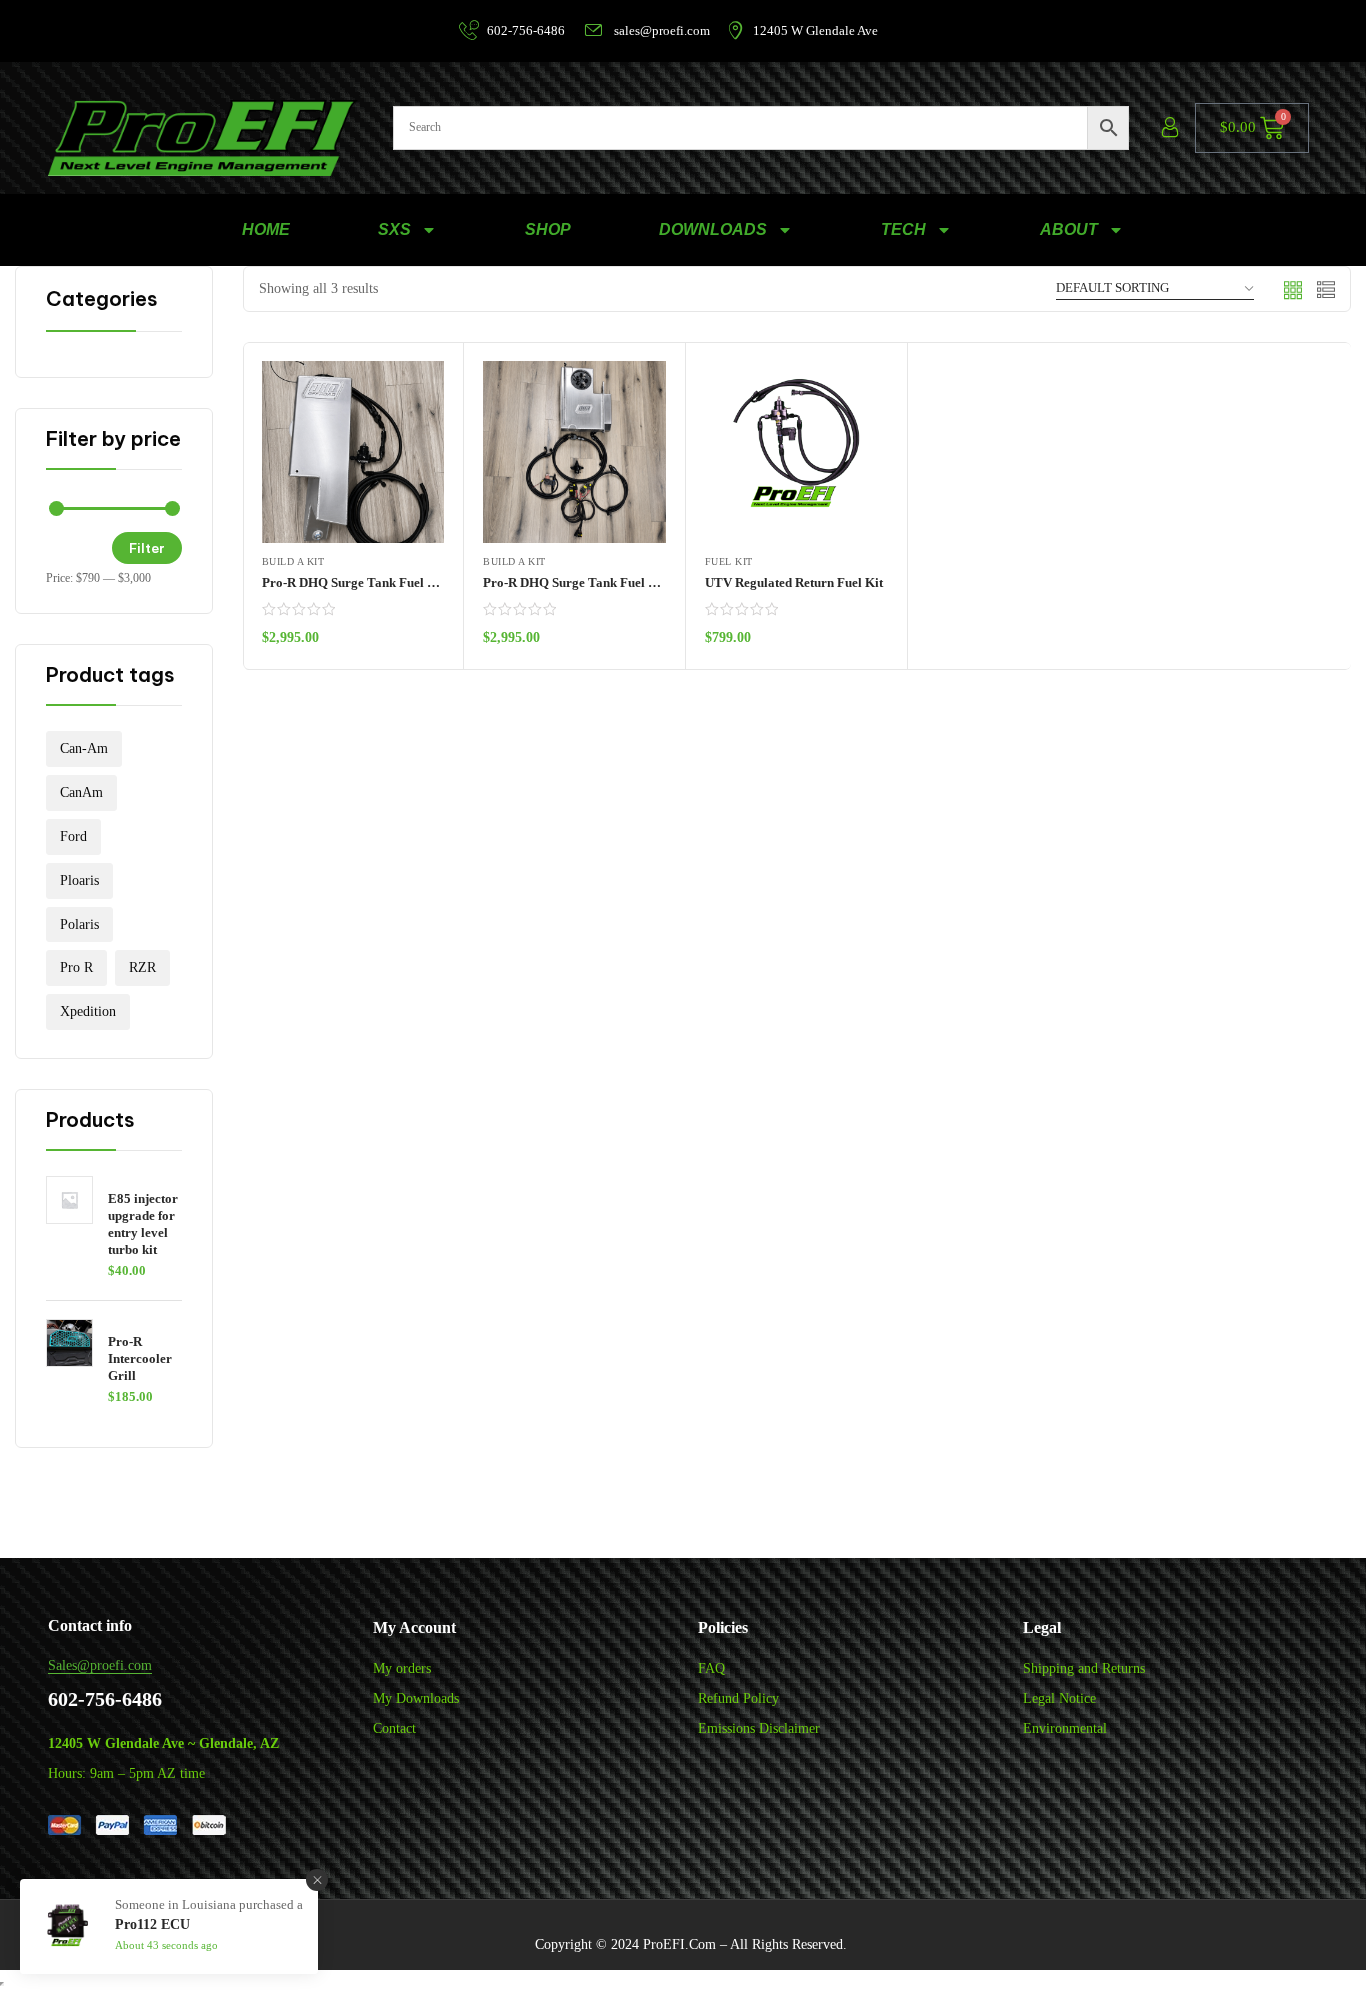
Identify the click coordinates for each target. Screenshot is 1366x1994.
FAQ (711, 1668)
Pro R (76, 967)
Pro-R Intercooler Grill (140, 1358)
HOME (266, 229)
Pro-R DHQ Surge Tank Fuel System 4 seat (603, 582)
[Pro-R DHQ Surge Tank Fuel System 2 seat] (353, 452)
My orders (402, 1668)
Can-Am (84, 748)
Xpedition (88, 1011)
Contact (394, 1728)
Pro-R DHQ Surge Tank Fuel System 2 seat (382, 582)
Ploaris (79, 880)
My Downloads (416, 1698)
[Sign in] (1170, 128)
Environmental (1065, 1728)
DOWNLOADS (713, 229)
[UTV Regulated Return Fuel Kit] (796, 452)
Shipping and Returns (1084, 1668)
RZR (142, 967)
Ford (73, 836)
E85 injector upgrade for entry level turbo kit (143, 1224)
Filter (147, 548)
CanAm (81, 792)
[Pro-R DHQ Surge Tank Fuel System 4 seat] (574, 452)
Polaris (79, 924)
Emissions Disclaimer (759, 1728)
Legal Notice (1059, 1698)
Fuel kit (729, 561)
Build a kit (293, 561)
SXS (394, 229)
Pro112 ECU (152, 1924)
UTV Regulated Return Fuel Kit (794, 582)
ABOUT (1069, 229)
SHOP (548, 229)
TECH (903, 229)
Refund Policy (738, 1698)
